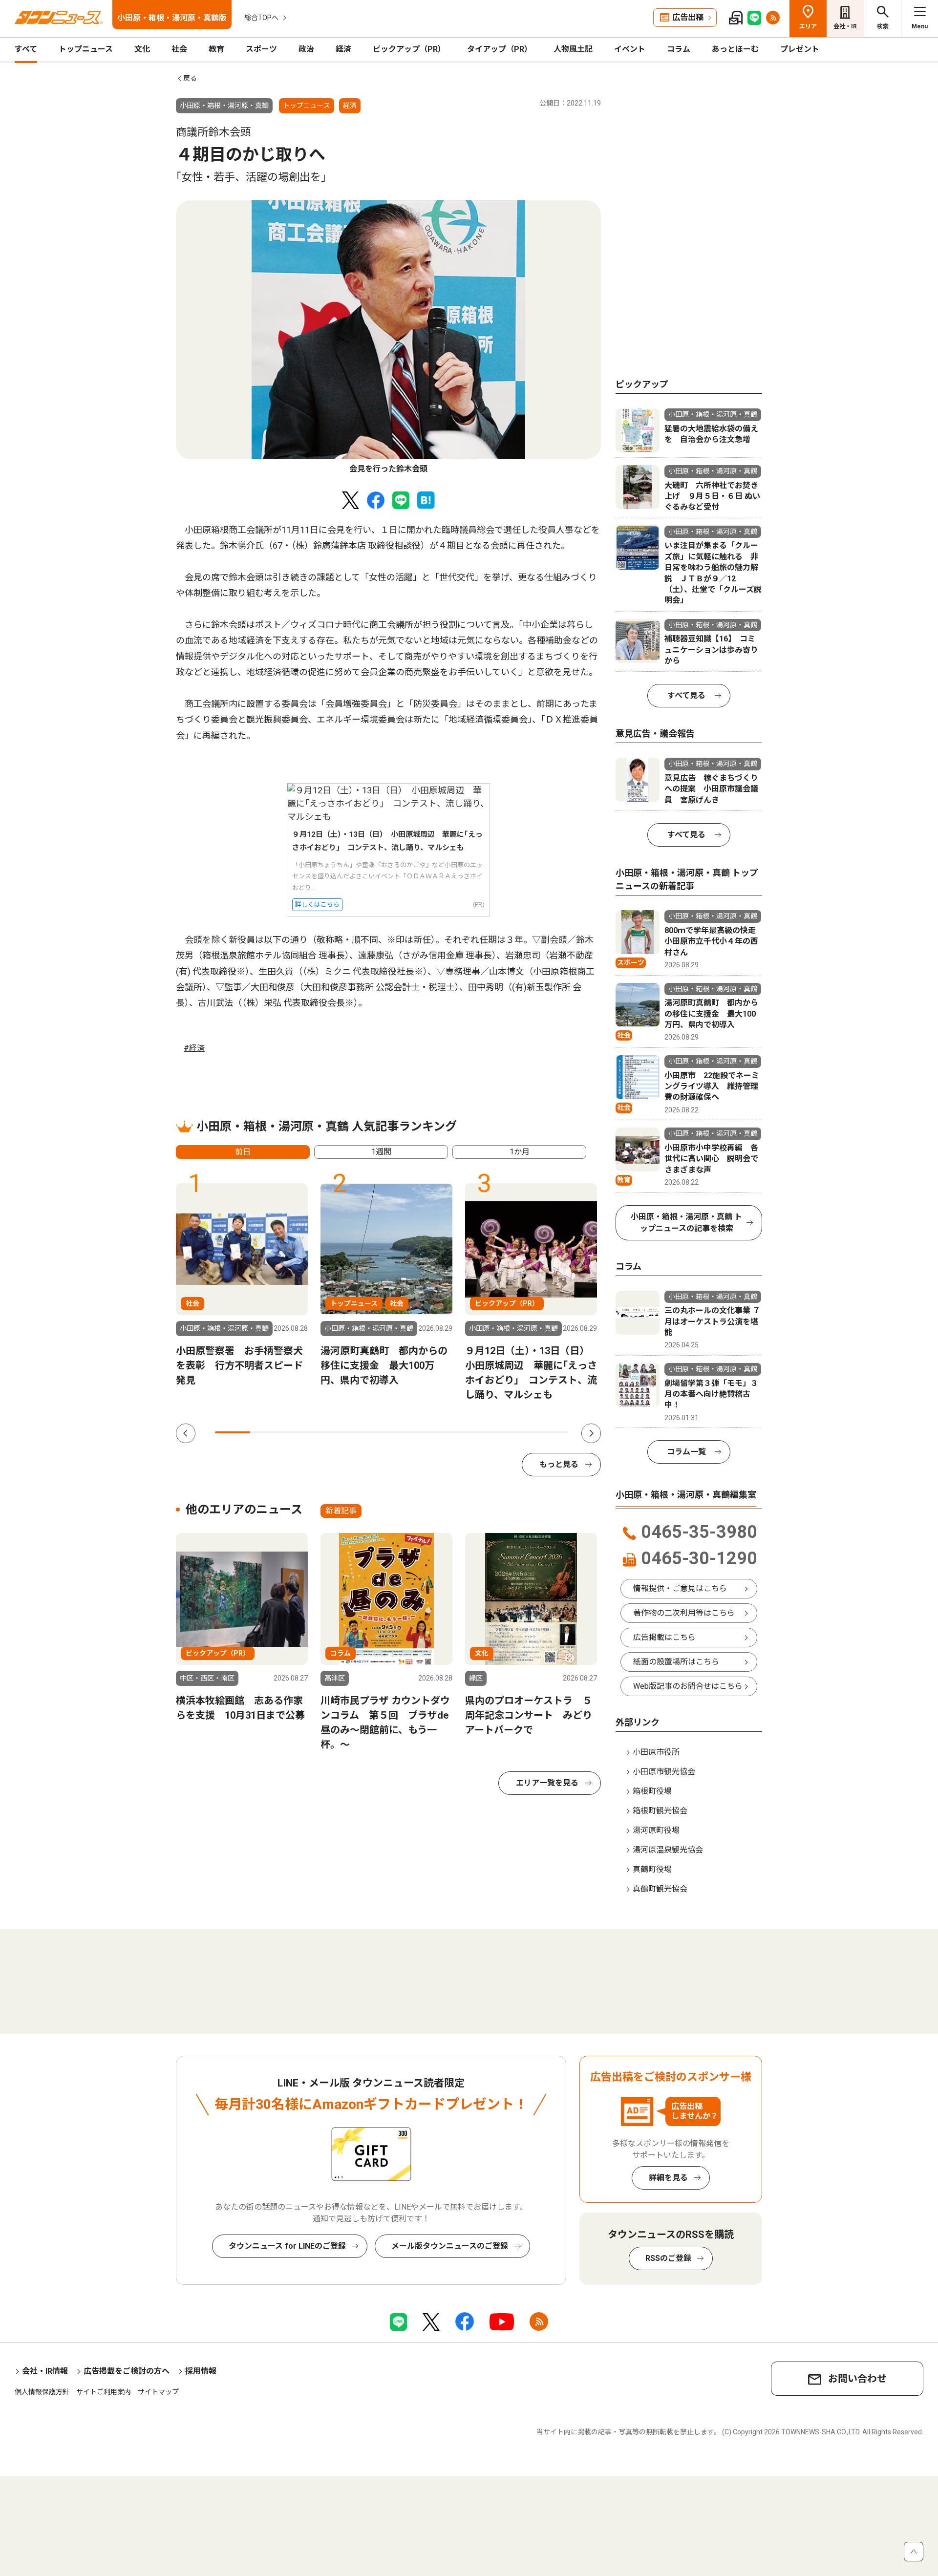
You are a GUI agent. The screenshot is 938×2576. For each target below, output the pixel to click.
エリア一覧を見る (547, 1783)
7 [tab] (445, 1432)
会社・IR (845, 26)
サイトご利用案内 (104, 2392)
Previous (186, 1433)
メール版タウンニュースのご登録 (450, 2246)
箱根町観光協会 (660, 1811)
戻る (190, 78)
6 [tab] (409, 1432)
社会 (179, 49)
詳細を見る (668, 2178)
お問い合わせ (857, 2379)
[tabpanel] (388, 338)
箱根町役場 (652, 1791)
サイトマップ (158, 2392)
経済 (343, 49)
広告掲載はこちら (664, 1637)
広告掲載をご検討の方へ (127, 2371)
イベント (630, 49)
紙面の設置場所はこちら (676, 1662)
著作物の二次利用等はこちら (684, 1613)
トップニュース (86, 49)
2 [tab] (268, 1432)
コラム (679, 49)
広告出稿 (688, 17)
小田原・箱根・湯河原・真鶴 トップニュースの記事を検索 (686, 1223)
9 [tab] (515, 1432)
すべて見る (686, 695)
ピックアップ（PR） (409, 49)
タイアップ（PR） (500, 49)
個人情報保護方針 (42, 2392)
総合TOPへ (261, 18)
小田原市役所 (656, 1752)
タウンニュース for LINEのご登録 (287, 2246)
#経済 (194, 1048)
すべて (26, 49)
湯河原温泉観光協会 (668, 1850)
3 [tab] (303, 1432)
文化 (142, 49)
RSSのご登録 (668, 2258)
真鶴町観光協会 (660, 1889)
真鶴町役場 (652, 1869)
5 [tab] (374, 1432)
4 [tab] (339, 1432)
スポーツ (261, 49)
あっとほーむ (735, 49)
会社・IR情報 (45, 2371)
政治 (306, 49)
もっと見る (559, 1464)
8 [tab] (480, 1432)
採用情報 (201, 2371)
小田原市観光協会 (664, 1772)
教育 (216, 49)
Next (591, 1433)
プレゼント (800, 49)
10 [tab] (551, 1432)
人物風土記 (573, 49)
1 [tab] (233, 1432)
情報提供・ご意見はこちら (680, 1588)
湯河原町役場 (656, 1830)
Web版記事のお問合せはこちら (688, 1686)
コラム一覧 (686, 1452)
